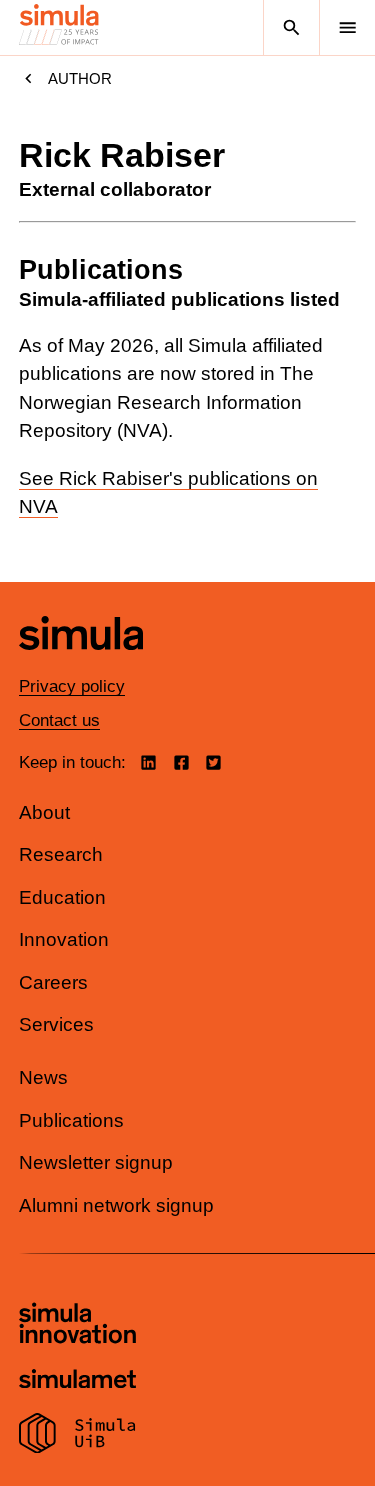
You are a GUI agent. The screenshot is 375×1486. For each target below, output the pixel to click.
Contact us (59, 720)
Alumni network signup (116, 1205)
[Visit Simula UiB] (77, 1436)
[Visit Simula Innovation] (77, 1326)
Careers (53, 982)
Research (61, 854)
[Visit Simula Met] (77, 1381)
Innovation (64, 939)
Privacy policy (72, 686)
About (44, 812)
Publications (71, 1120)
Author (80, 78)
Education (62, 897)
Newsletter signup (96, 1162)
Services (56, 1024)
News (43, 1077)
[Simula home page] (81, 664)
